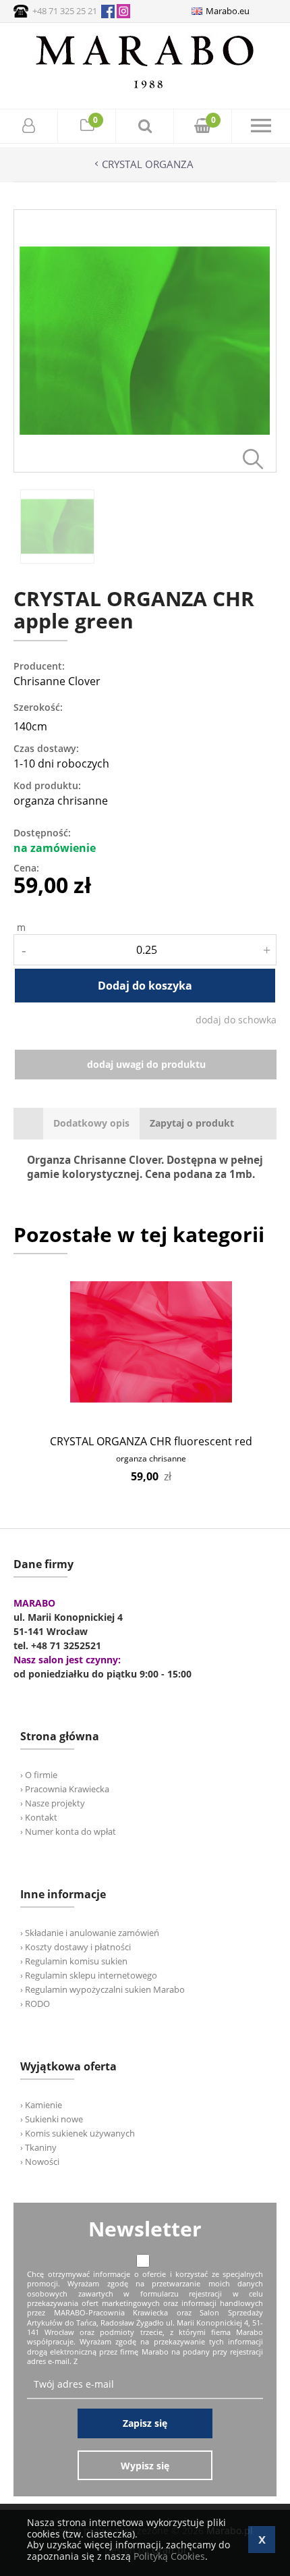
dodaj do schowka (236, 1020)
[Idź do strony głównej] (145, 88)
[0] (87, 127)
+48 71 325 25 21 (65, 11)
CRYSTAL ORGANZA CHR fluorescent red (151, 1441)
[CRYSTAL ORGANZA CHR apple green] (145, 469)
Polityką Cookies (169, 2556)
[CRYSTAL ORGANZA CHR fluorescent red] (151, 1342)
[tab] (91, 1124)
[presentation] (91, 1124)
